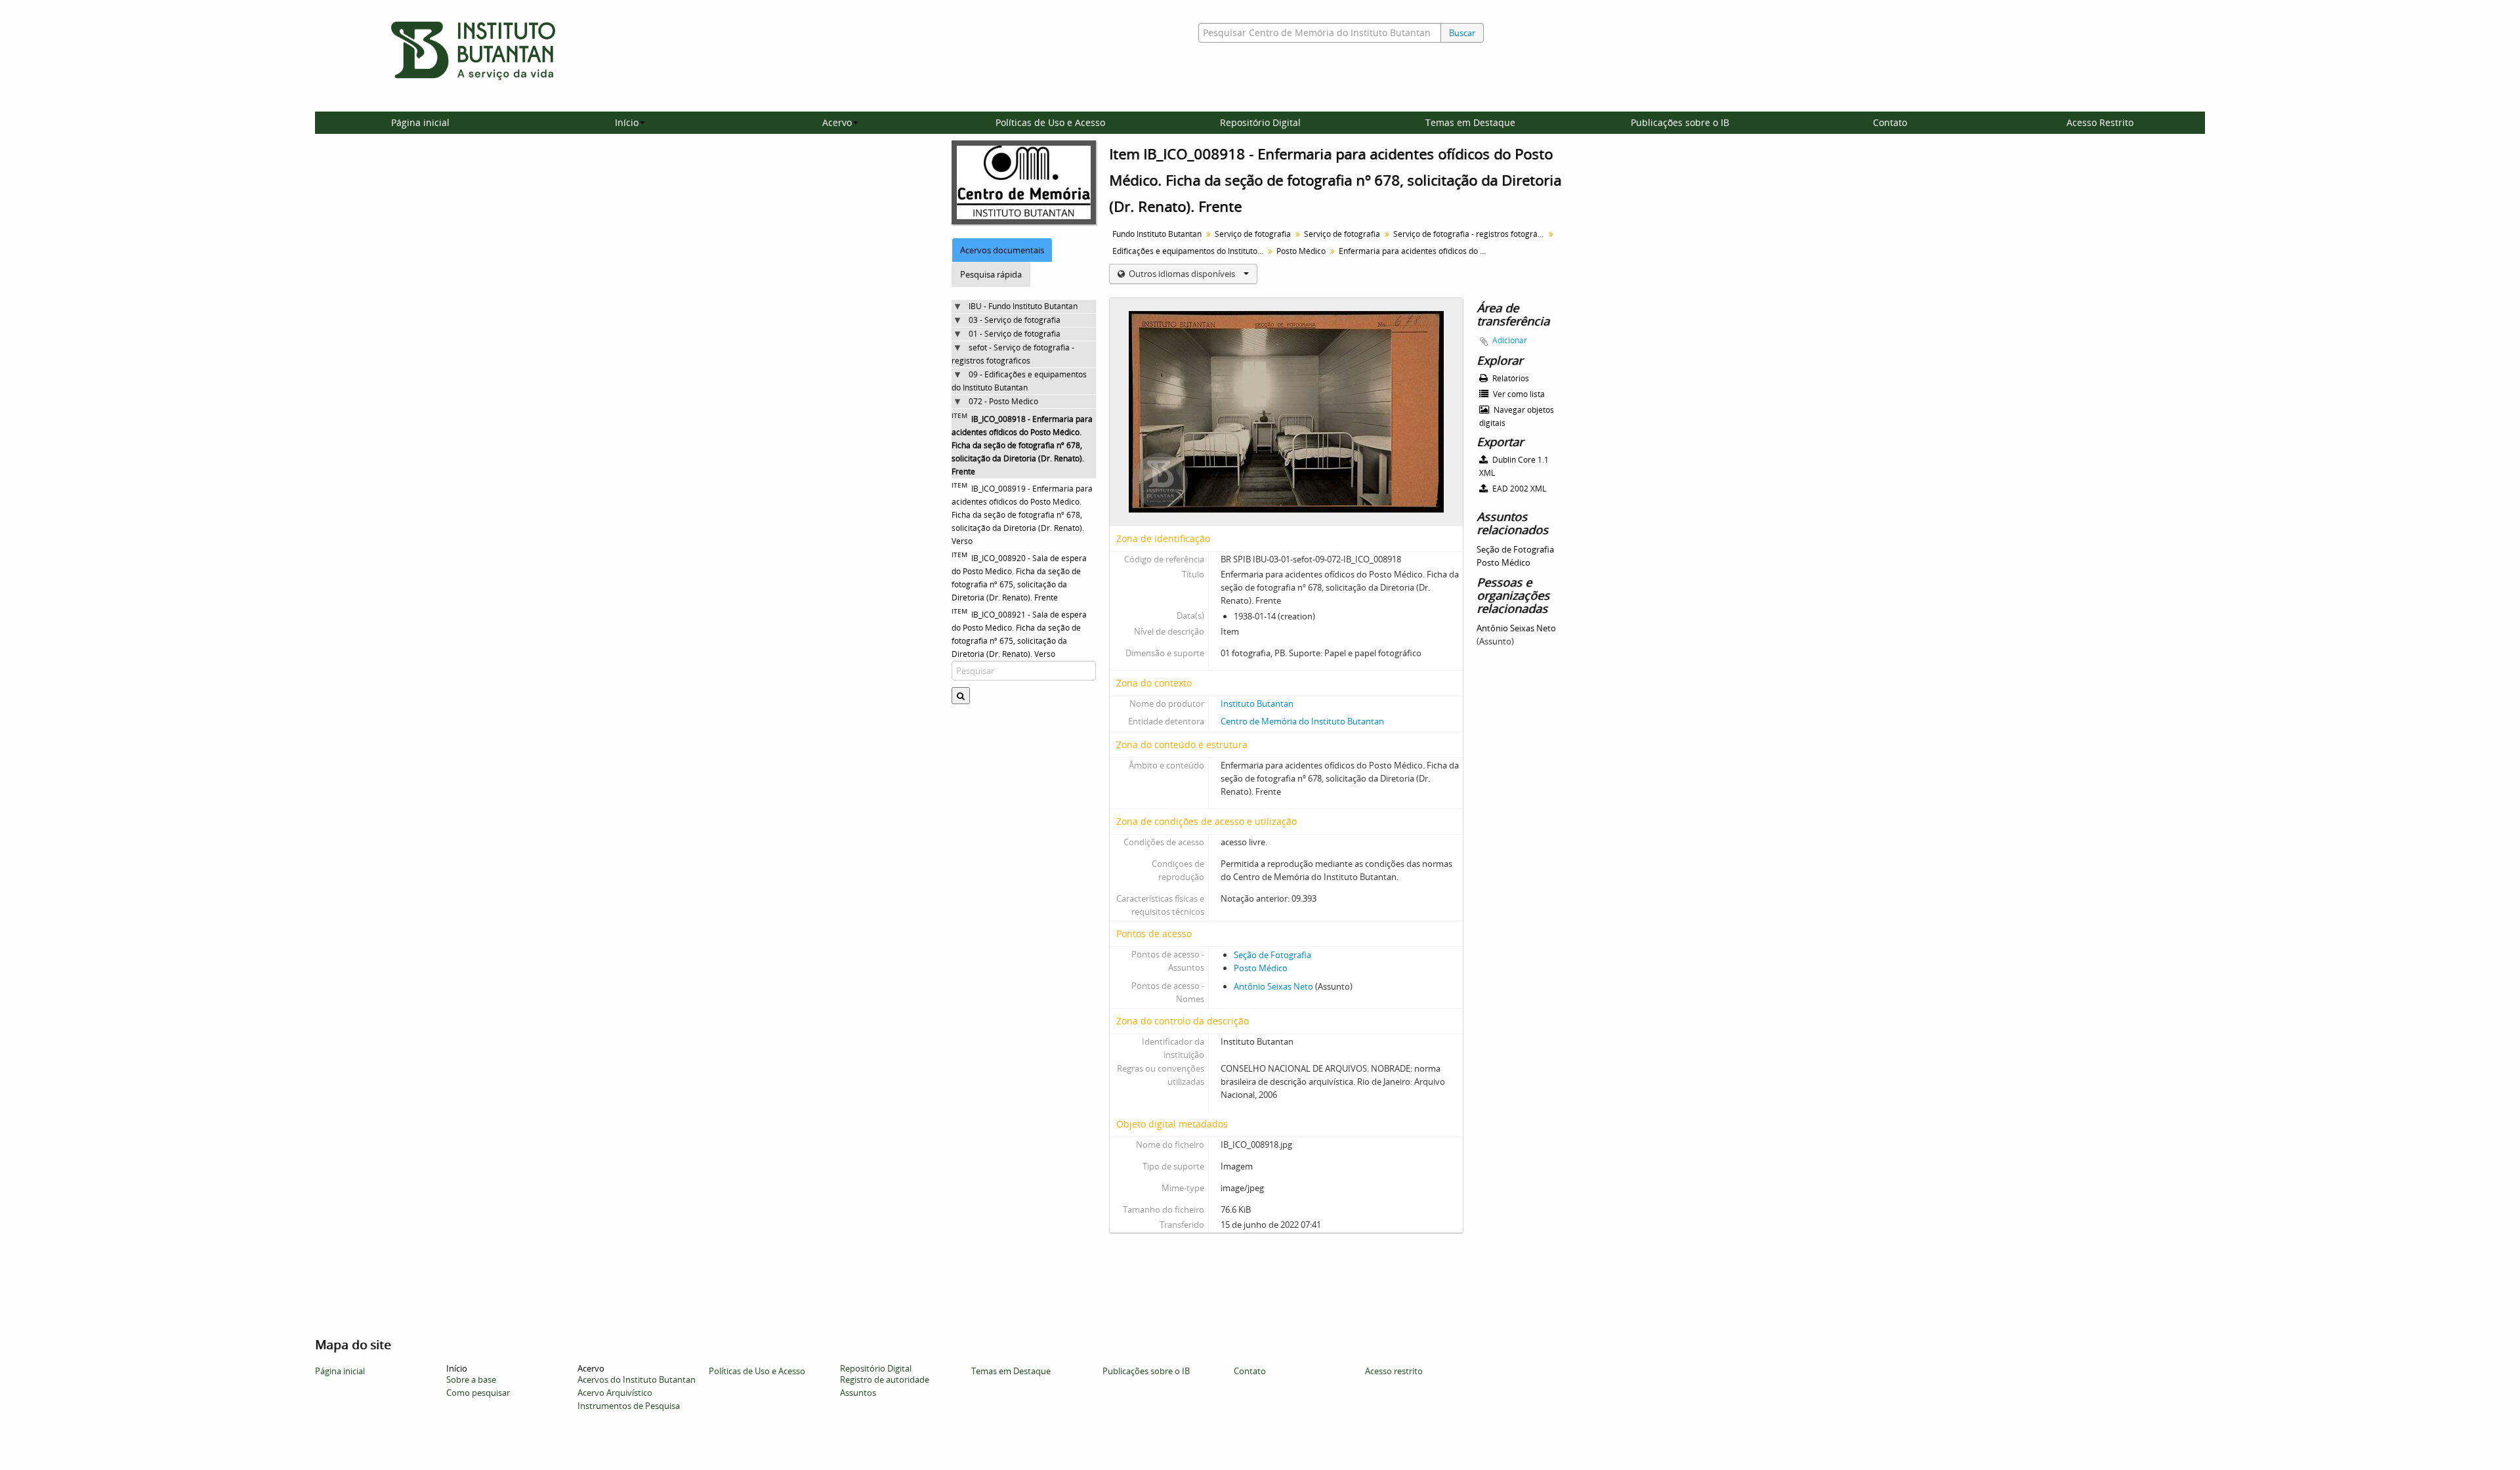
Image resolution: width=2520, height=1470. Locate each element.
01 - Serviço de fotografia (1015, 334)
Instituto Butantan (1257, 703)
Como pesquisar (478, 1393)
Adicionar (1510, 340)
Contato (1890, 122)
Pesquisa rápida (991, 274)
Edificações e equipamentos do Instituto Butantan (1189, 251)
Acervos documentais (1002, 250)
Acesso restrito (1394, 1371)
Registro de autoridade (885, 1379)
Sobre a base (471, 1379)
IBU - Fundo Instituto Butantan (1023, 306)
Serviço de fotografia (1253, 234)
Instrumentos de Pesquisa (629, 1406)
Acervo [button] (837, 122)
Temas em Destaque (1470, 122)
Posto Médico (1301, 251)
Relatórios (1510, 378)
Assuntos (858, 1393)
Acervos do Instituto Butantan (637, 1379)
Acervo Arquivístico (615, 1393)
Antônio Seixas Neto (1273, 986)
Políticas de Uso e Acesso (1050, 122)
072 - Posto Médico (1003, 401)
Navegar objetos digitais (1517, 416)
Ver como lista (1518, 394)
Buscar (1462, 33)
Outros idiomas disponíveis (1182, 274)
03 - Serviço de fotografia (1015, 320)
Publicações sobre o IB (1680, 122)
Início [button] (627, 122)
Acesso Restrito (2100, 122)
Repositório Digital (1260, 122)
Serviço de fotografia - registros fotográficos (1470, 234)
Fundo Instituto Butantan (1157, 234)
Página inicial (420, 122)
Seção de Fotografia (1272, 955)
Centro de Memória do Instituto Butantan (1302, 721)
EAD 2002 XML (1518, 489)
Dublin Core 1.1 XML (1514, 466)
